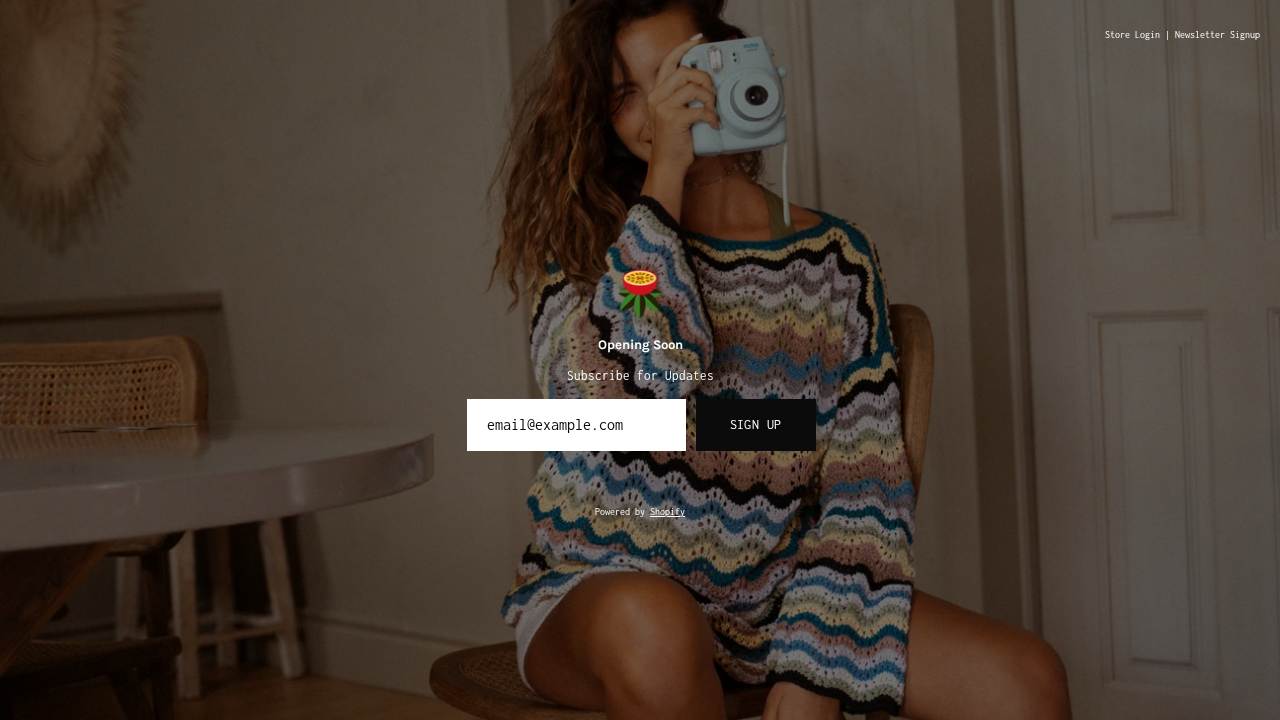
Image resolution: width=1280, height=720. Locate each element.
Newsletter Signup (1217, 35)
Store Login (1132, 35)
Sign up (756, 424)
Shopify (667, 512)
